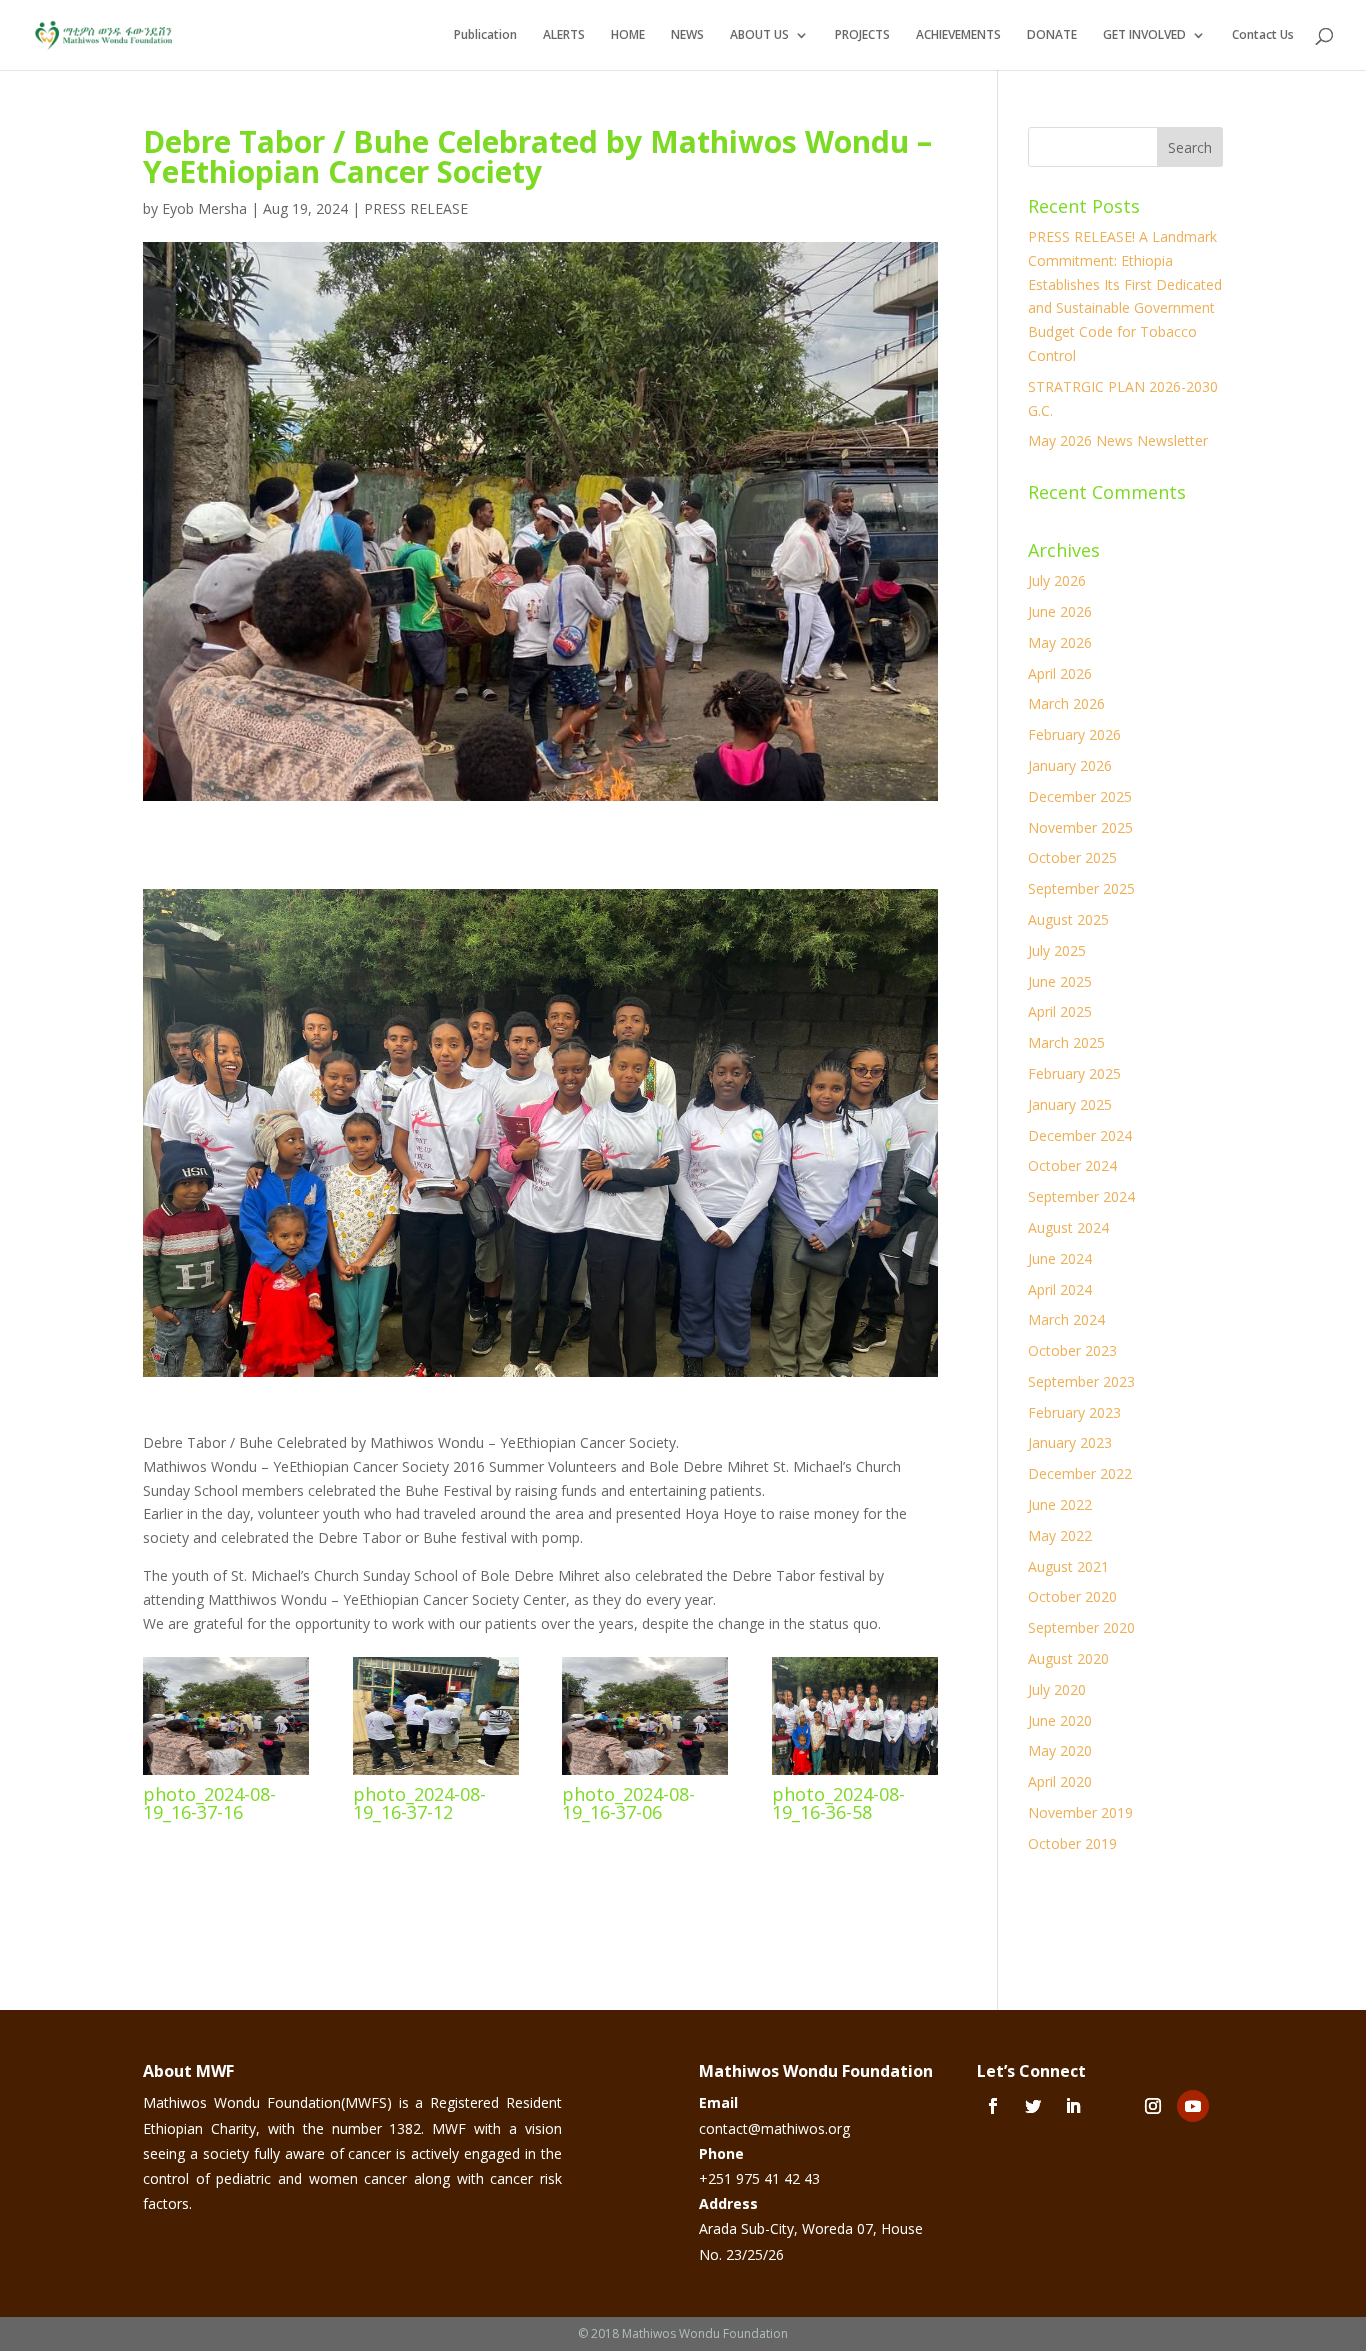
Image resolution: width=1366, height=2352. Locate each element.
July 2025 (1057, 950)
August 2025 (1068, 919)
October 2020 (1072, 1596)
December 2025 (1080, 796)
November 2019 (1080, 1812)
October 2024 (1072, 1165)
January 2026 (1070, 765)
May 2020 (1060, 1750)
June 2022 (1060, 1504)
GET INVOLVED (1144, 35)
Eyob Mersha (204, 208)
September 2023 (1081, 1381)
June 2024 (1060, 1258)
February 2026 (1074, 734)
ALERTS (564, 35)
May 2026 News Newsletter (1118, 440)
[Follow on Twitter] (1033, 2106)
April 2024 (1060, 1289)
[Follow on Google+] (1113, 2106)
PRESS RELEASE (416, 208)
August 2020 (1068, 1658)
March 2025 (1066, 1042)
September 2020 (1081, 1627)
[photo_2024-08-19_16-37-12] (436, 1774)
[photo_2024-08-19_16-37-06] (645, 1774)
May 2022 (1060, 1535)
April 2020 (1060, 1781)
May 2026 (1060, 642)
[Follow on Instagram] (1153, 2106)
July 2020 (1057, 1689)
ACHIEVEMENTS (958, 35)
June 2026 (1060, 611)
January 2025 (1070, 1104)
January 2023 (1070, 1442)
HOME (628, 35)
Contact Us (1263, 35)
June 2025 (1060, 981)
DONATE (1052, 35)
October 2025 (1072, 857)
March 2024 (1066, 1319)
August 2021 (1068, 1566)
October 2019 (1072, 1843)
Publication (485, 35)
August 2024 (1068, 1227)
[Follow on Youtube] (1193, 2106)
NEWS (687, 35)
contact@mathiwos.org (774, 2128)
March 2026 (1066, 703)
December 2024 (1080, 1135)
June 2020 (1060, 1720)
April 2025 (1060, 1011)
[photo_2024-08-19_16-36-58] (855, 1774)
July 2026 (1057, 580)
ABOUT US (759, 35)
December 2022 (1080, 1473)
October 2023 (1072, 1350)
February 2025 (1074, 1073)
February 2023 (1074, 1412)
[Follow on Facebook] (993, 2106)
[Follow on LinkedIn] (1073, 2106)
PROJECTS (862, 35)
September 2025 (1081, 888)
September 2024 (1081, 1196)
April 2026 (1060, 673)
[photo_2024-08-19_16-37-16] (226, 1774)
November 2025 (1080, 827)
